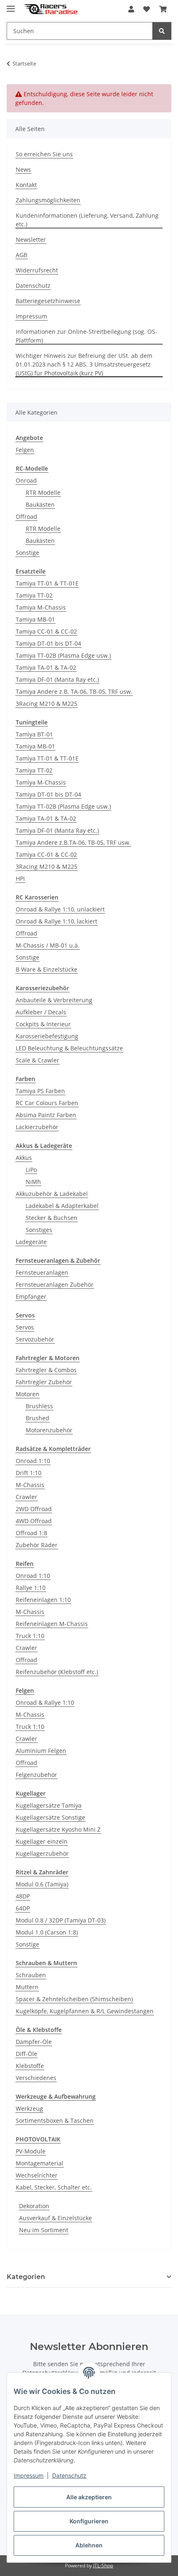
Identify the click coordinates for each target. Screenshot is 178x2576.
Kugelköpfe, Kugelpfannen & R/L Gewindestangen (85, 2011)
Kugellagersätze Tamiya (49, 1805)
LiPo (31, 1170)
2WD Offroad (34, 1509)
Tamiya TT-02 (34, 595)
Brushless (39, 1406)
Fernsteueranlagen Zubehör (55, 1284)
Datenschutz (69, 2475)
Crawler (26, 1497)
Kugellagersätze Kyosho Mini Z (58, 1829)
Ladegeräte (31, 1242)
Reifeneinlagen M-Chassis (52, 1624)
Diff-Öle (26, 2054)
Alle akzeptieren (89, 2497)
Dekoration (34, 2206)
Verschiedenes (36, 2078)
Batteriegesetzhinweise (48, 301)
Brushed (37, 1418)
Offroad (26, 516)
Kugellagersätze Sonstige (51, 1817)
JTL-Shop (103, 2565)
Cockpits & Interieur (43, 1024)
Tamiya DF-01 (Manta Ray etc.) (57, 679)
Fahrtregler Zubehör (44, 1382)
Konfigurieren (89, 2521)
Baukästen (40, 504)
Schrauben (31, 1975)
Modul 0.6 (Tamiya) (42, 1884)
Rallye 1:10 (31, 1588)
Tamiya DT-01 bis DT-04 (48, 643)
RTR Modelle (43, 492)
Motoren (28, 1394)
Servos (25, 1327)
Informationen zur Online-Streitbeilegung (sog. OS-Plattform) (87, 336)
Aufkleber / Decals (41, 1012)
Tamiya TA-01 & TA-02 (46, 667)
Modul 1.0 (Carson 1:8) (47, 1932)
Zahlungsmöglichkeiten (48, 200)
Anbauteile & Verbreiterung (54, 1000)
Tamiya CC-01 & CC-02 (46, 631)
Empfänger (31, 1297)
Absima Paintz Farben (46, 1115)
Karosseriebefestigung (47, 1036)
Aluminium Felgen (41, 1751)
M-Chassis (30, 1485)
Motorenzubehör (49, 1430)
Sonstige (28, 553)
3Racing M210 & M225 (47, 704)
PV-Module (31, 2151)
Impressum (29, 2475)
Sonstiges (39, 1230)
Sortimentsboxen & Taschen (55, 2120)
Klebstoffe (30, 2066)
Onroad (26, 480)
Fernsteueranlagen (42, 1272)
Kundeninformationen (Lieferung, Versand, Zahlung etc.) (87, 220)
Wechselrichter (37, 2175)
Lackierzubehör (37, 1127)
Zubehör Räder (37, 1545)
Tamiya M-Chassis (41, 607)
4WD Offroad (34, 1521)
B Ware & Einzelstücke (47, 969)
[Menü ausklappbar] (11, 5)
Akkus (24, 1158)
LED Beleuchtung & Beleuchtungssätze (69, 1048)
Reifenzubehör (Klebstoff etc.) (57, 1672)
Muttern (27, 1987)
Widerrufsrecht (37, 270)
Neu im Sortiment (44, 2230)
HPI (20, 879)
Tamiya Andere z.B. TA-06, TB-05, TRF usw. (74, 691)
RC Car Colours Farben (47, 1103)
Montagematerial (40, 2163)
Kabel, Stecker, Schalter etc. (54, 2187)
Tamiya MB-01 (35, 619)
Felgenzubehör (36, 1775)
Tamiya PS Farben (40, 1091)
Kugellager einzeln (42, 1841)
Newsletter (31, 239)
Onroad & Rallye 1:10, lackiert (57, 921)
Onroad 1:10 (33, 1461)
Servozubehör (35, 1339)
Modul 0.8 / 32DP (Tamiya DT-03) (61, 1920)
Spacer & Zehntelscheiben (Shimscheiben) (74, 1999)
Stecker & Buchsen (52, 1218)
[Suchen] (162, 31)
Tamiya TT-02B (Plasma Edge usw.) (63, 655)
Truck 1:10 (30, 1636)
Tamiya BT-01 (34, 734)
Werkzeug (29, 2108)
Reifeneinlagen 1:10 (43, 1600)
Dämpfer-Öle (34, 2042)
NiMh (33, 1182)
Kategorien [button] (26, 2277)
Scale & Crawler (37, 1060)
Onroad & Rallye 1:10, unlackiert (60, 909)
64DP (23, 1908)
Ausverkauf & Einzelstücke (55, 2218)
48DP (23, 1896)
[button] (131, 9)
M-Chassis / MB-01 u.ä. (48, 945)
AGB (22, 255)
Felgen (25, 450)
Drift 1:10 (29, 1473)
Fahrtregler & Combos (46, 1370)
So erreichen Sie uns (44, 154)
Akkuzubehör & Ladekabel (52, 1194)
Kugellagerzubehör (42, 1853)
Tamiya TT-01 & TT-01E (47, 583)
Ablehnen (89, 2545)
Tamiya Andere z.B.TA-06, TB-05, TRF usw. (73, 842)
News (23, 169)
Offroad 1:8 (31, 1533)
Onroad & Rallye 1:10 (45, 1702)
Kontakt (26, 185)
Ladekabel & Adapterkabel (62, 1206)
